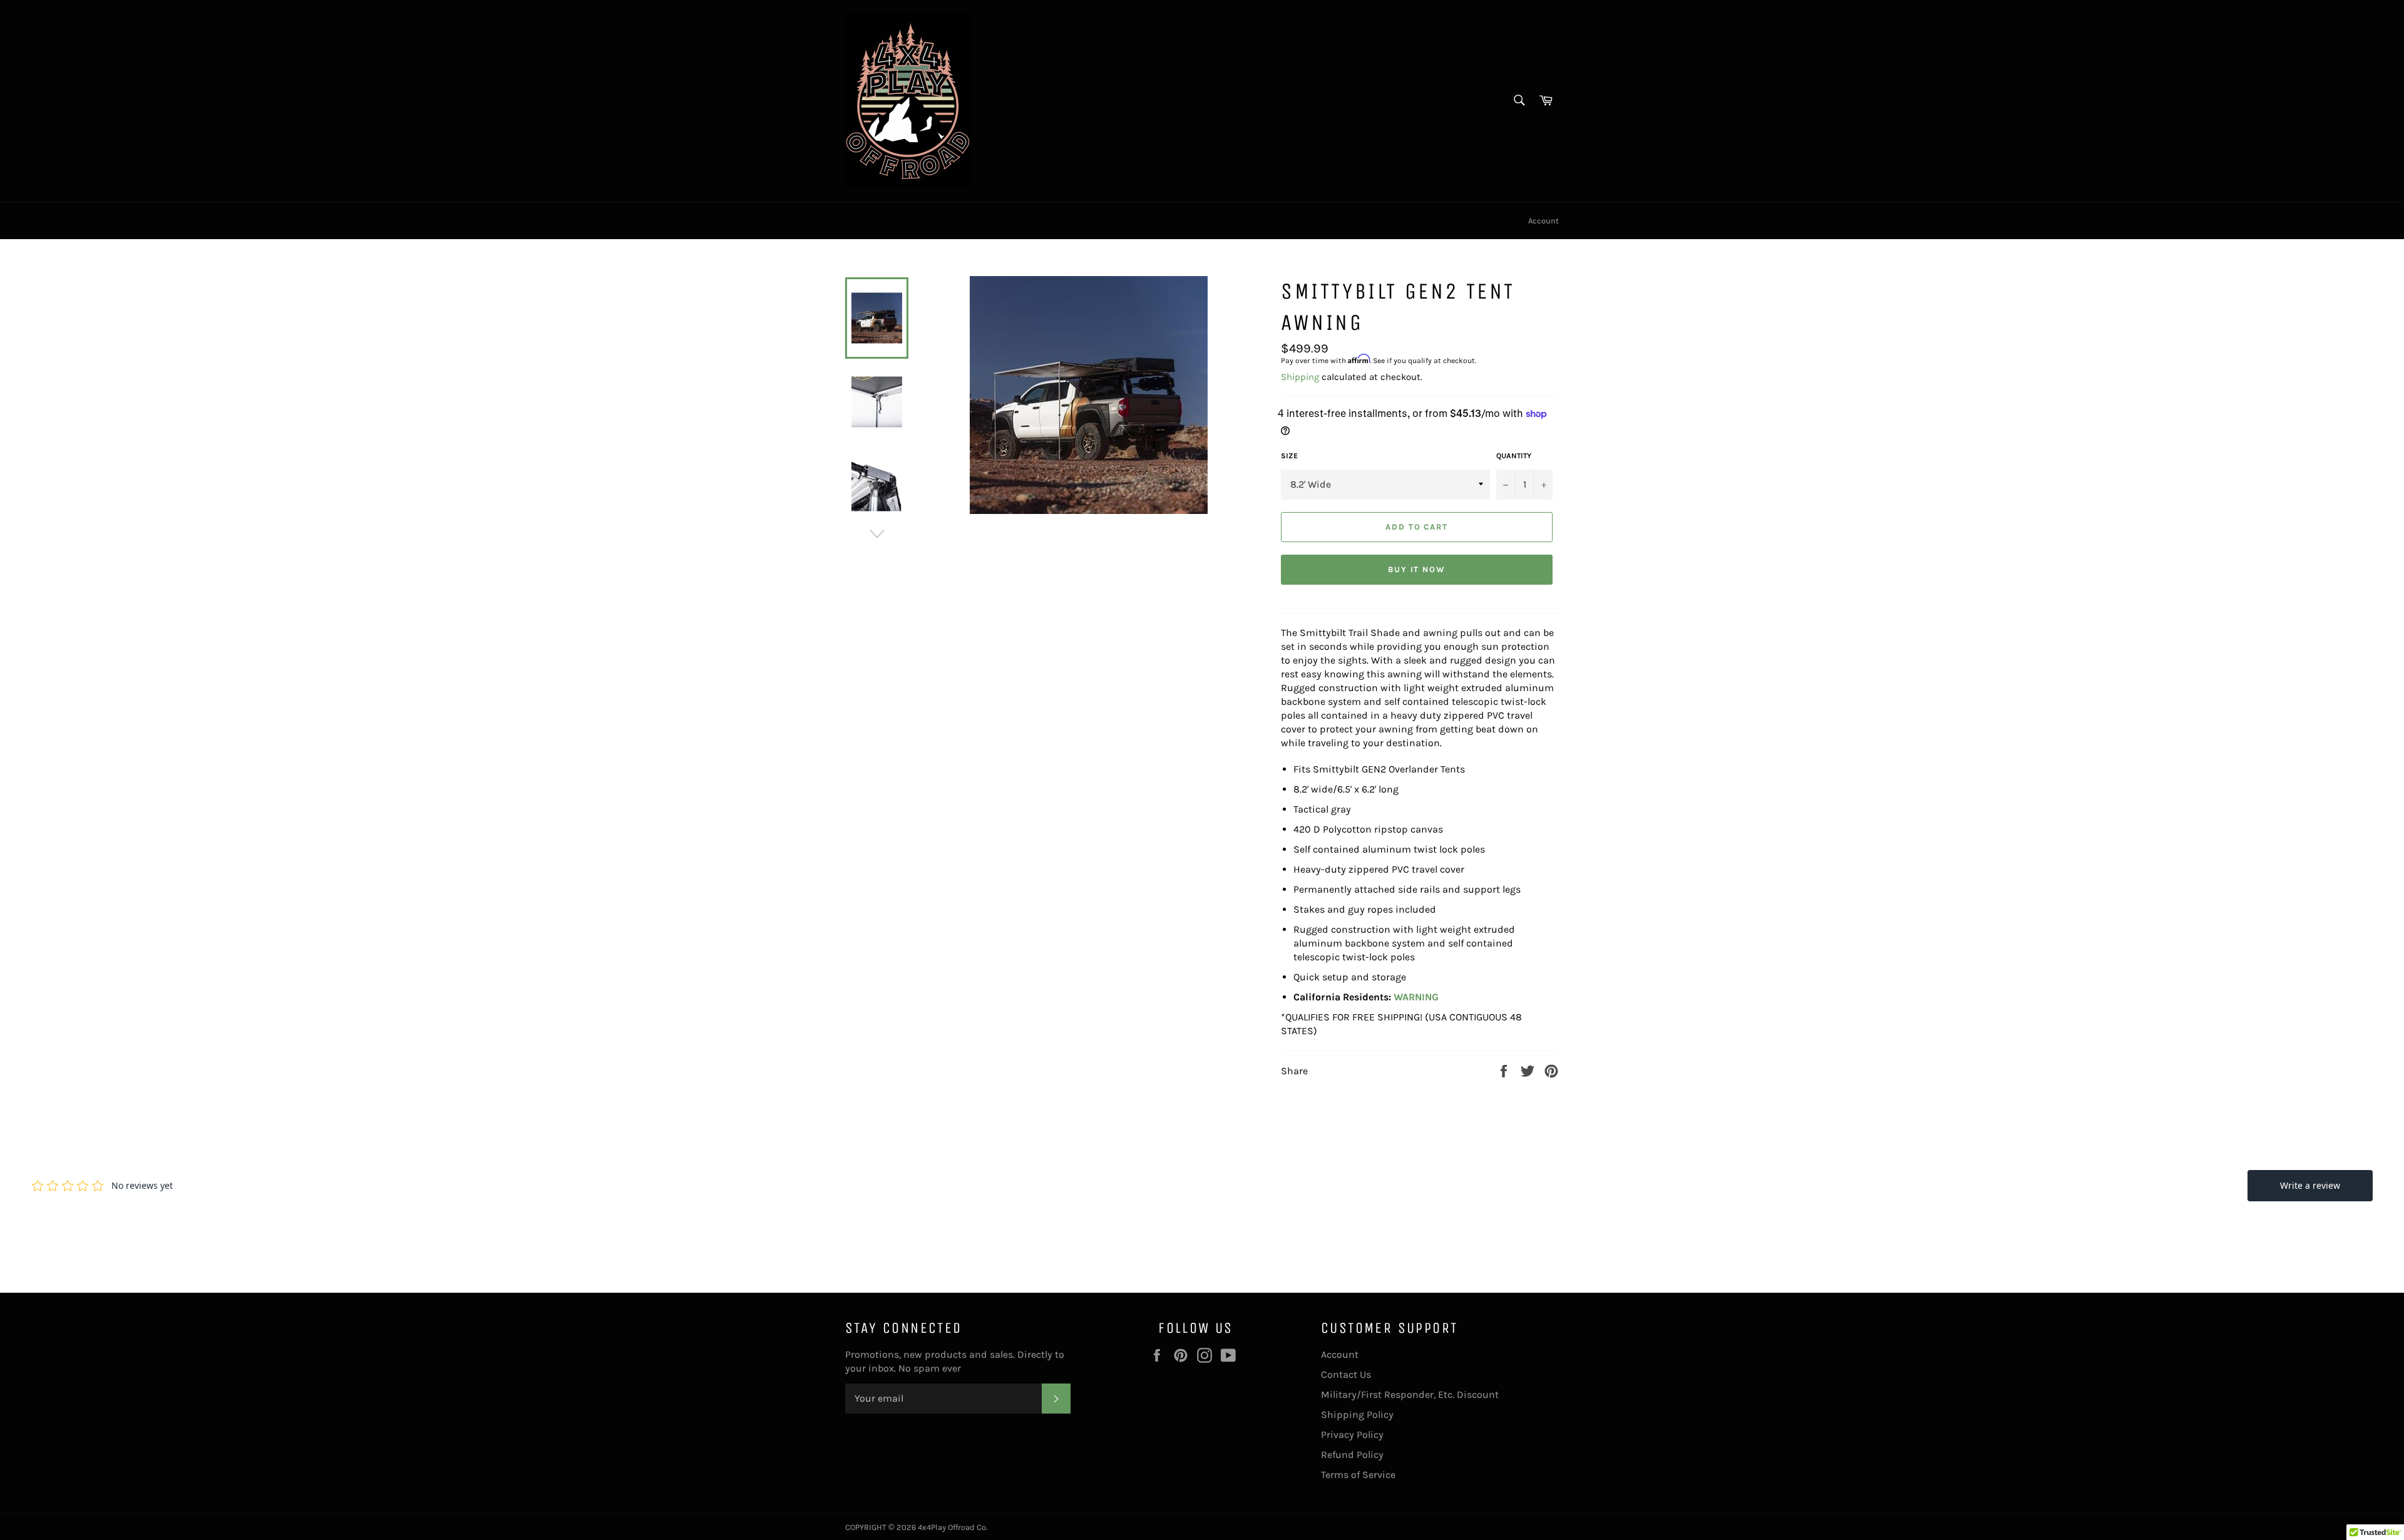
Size (1289, 456)
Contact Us (1346, 1374)
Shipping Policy (1357, 1414)
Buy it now (1417, 569)
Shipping (1300, 377)
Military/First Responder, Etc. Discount (1410, 1394)
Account (1544, 221)
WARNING (1416, 997)
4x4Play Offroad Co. (953, 1527)
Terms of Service (1358, 1475)
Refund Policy (1352, 1455)
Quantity (1514, 456)
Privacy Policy (1352, 1435)
